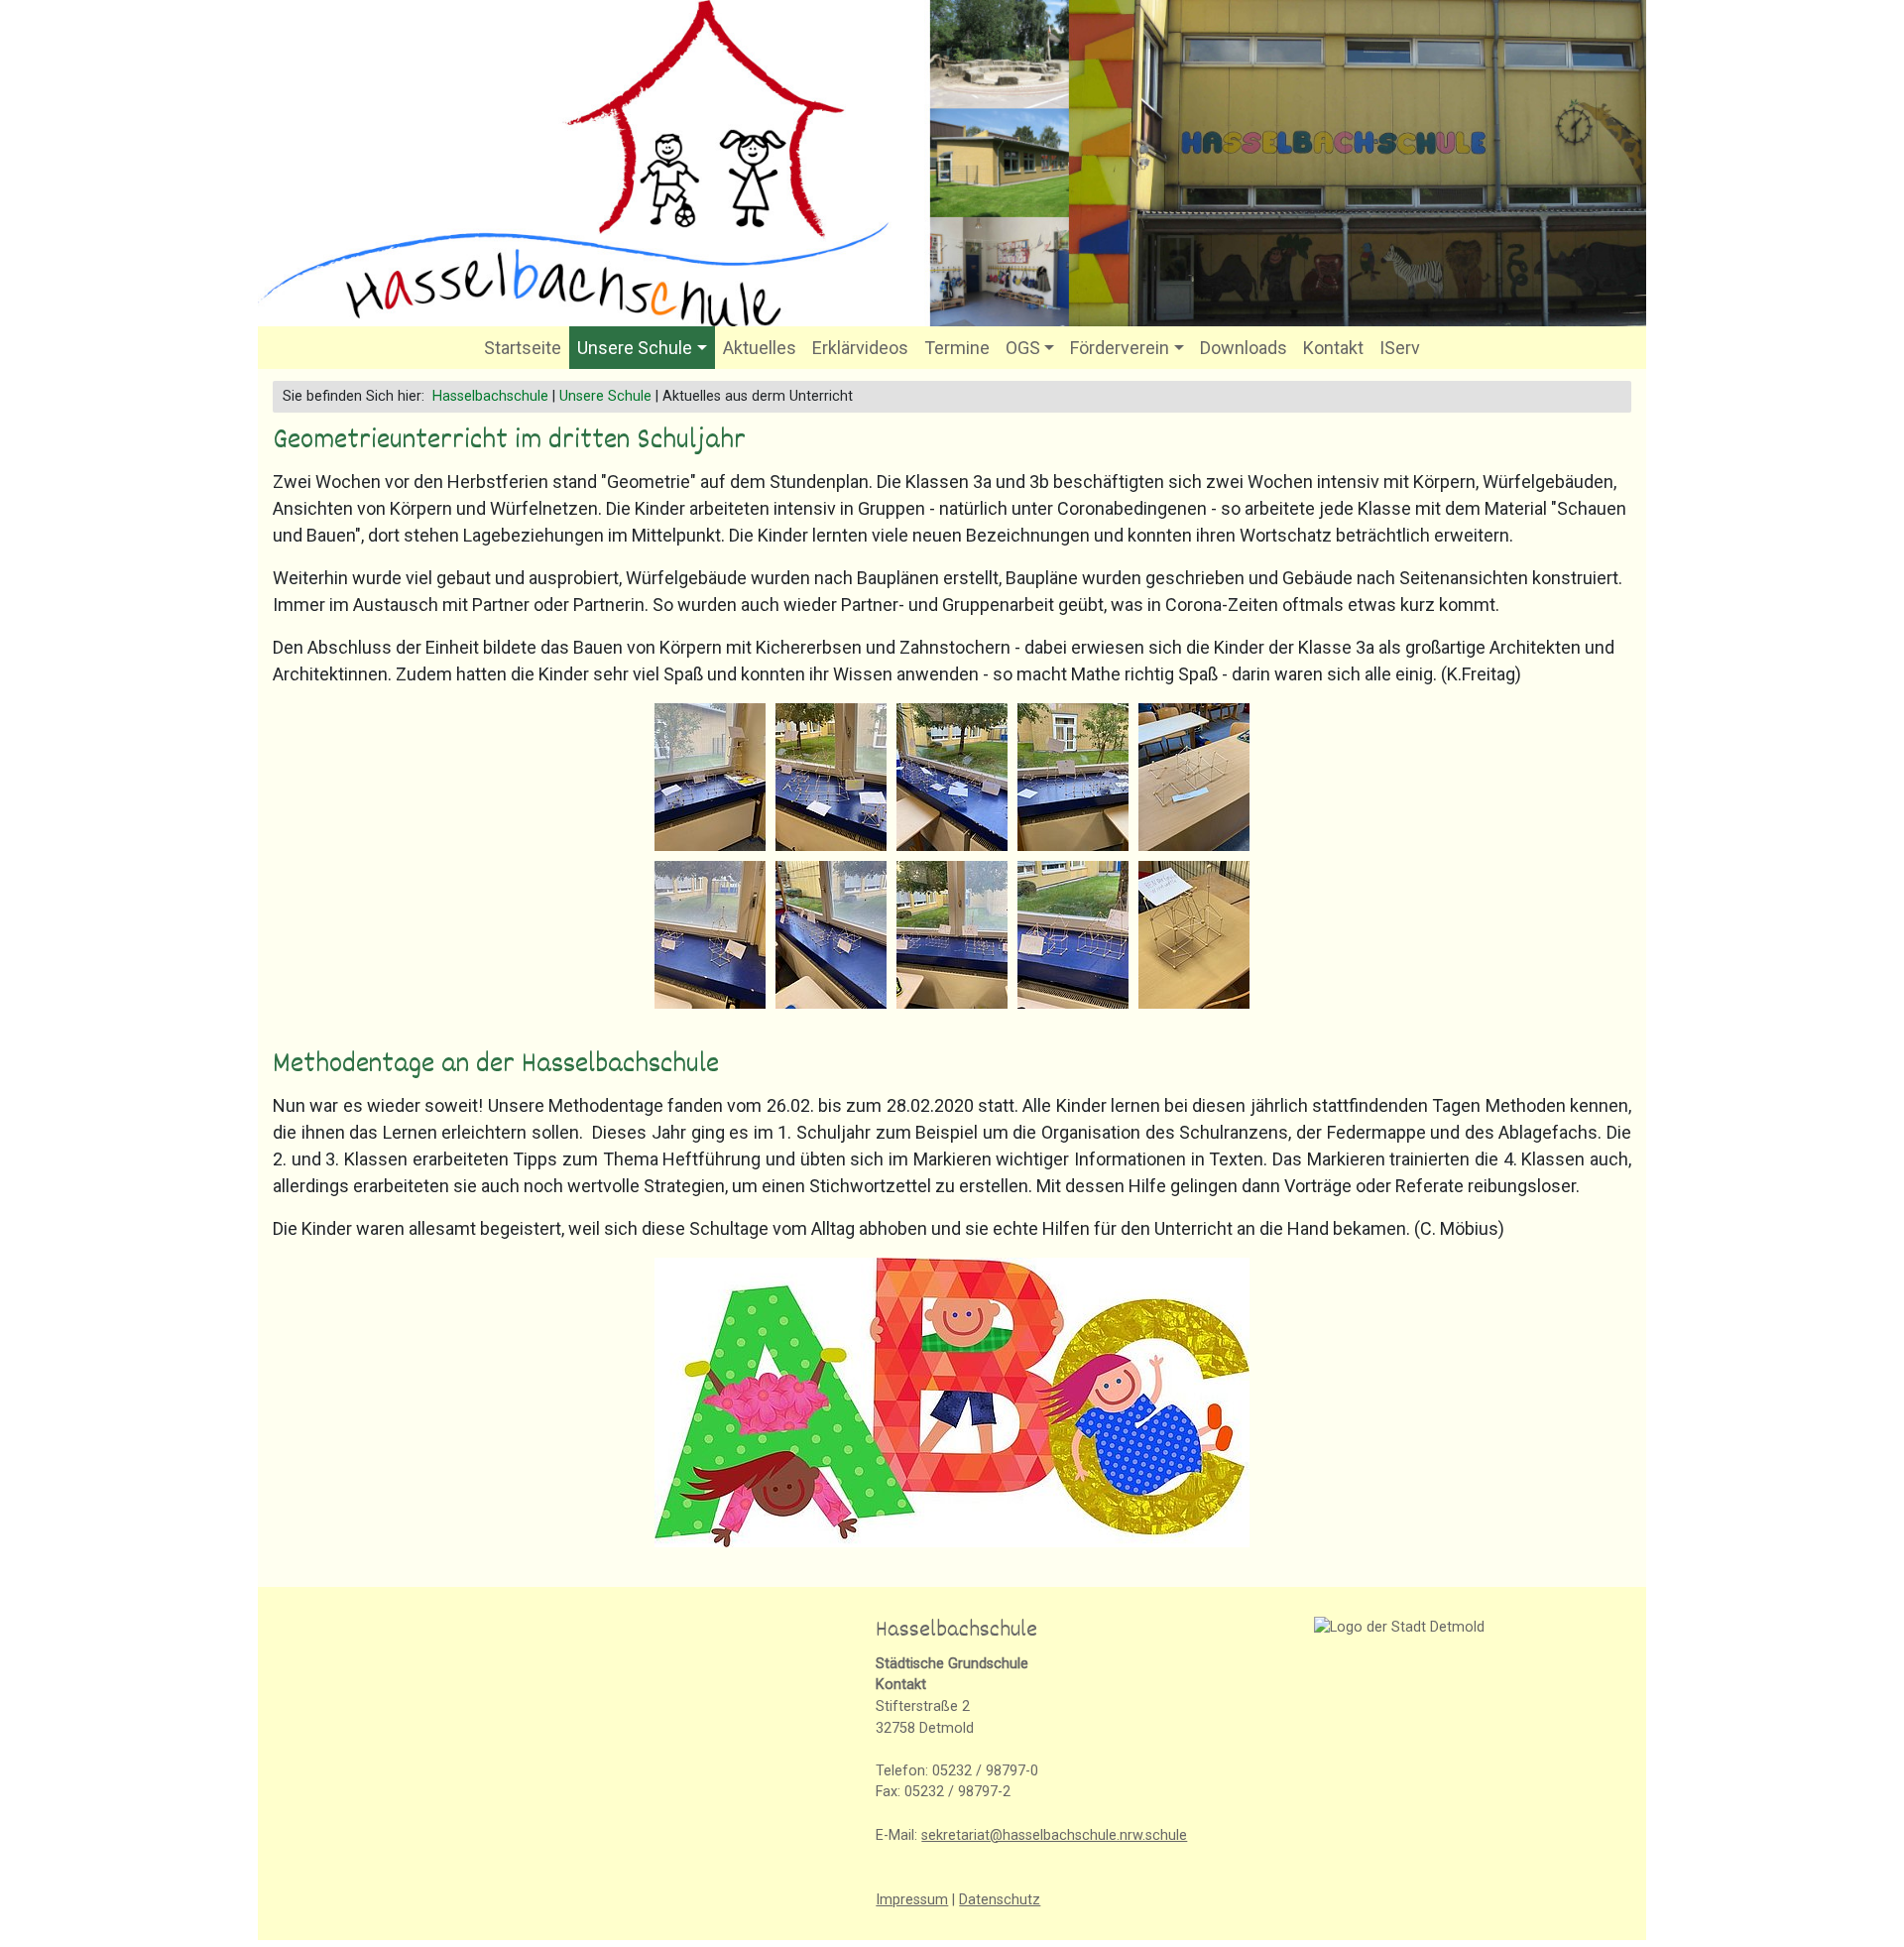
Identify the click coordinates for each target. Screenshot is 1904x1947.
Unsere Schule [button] (635, 348)
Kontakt (1333, 348)
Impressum (912, 1900)
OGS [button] (1023, 348)
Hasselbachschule (490, 396)
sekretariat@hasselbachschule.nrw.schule (1054, 1835)
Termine (957, 348)
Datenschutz (1000, 1900)
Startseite (523, 348)
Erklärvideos (860, 348)
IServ (1400, 348)
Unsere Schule (605, 396)
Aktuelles (760, 348)
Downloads (1244, 348)
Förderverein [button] (1120, 348)
